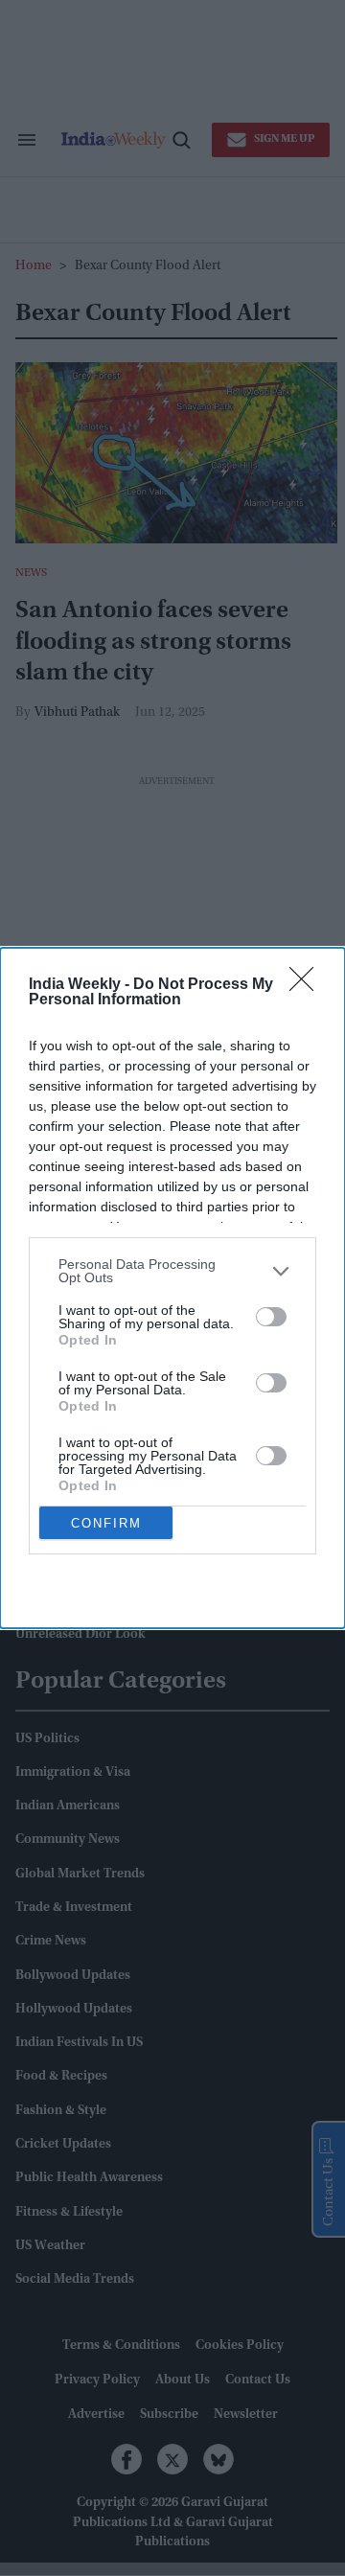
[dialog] (172, 1288)
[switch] (271, 1317)
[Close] (308, 985)
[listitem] (172, 1271)
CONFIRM (106, 1523)
